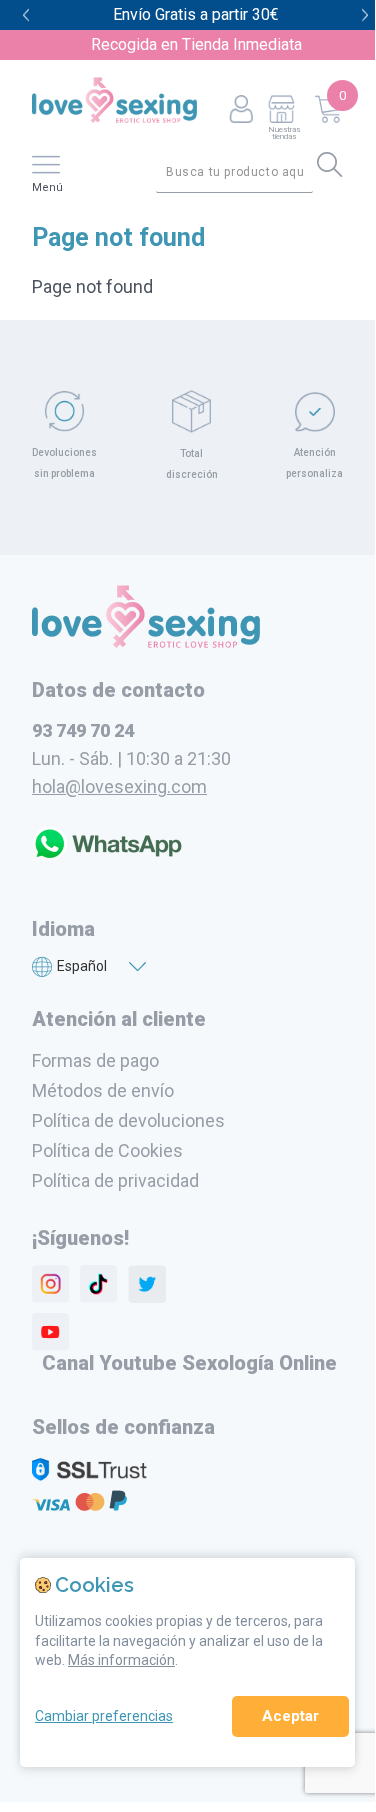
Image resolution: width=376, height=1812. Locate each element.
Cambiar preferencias (104, 1716)
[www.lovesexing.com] (146, 641)
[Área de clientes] (241, 110)
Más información (121, 1660)
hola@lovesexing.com (119, 786)
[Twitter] (147, 1284)
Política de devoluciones (128, 1120)
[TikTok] (99, 1284)
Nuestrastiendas (284, 132)
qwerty (365, 15)
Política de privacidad (115, 1180)
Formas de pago (95, 1060)
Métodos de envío (103, 1090)
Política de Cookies (107, 1150)
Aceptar (290, 1716)
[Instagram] (51, 1284)
